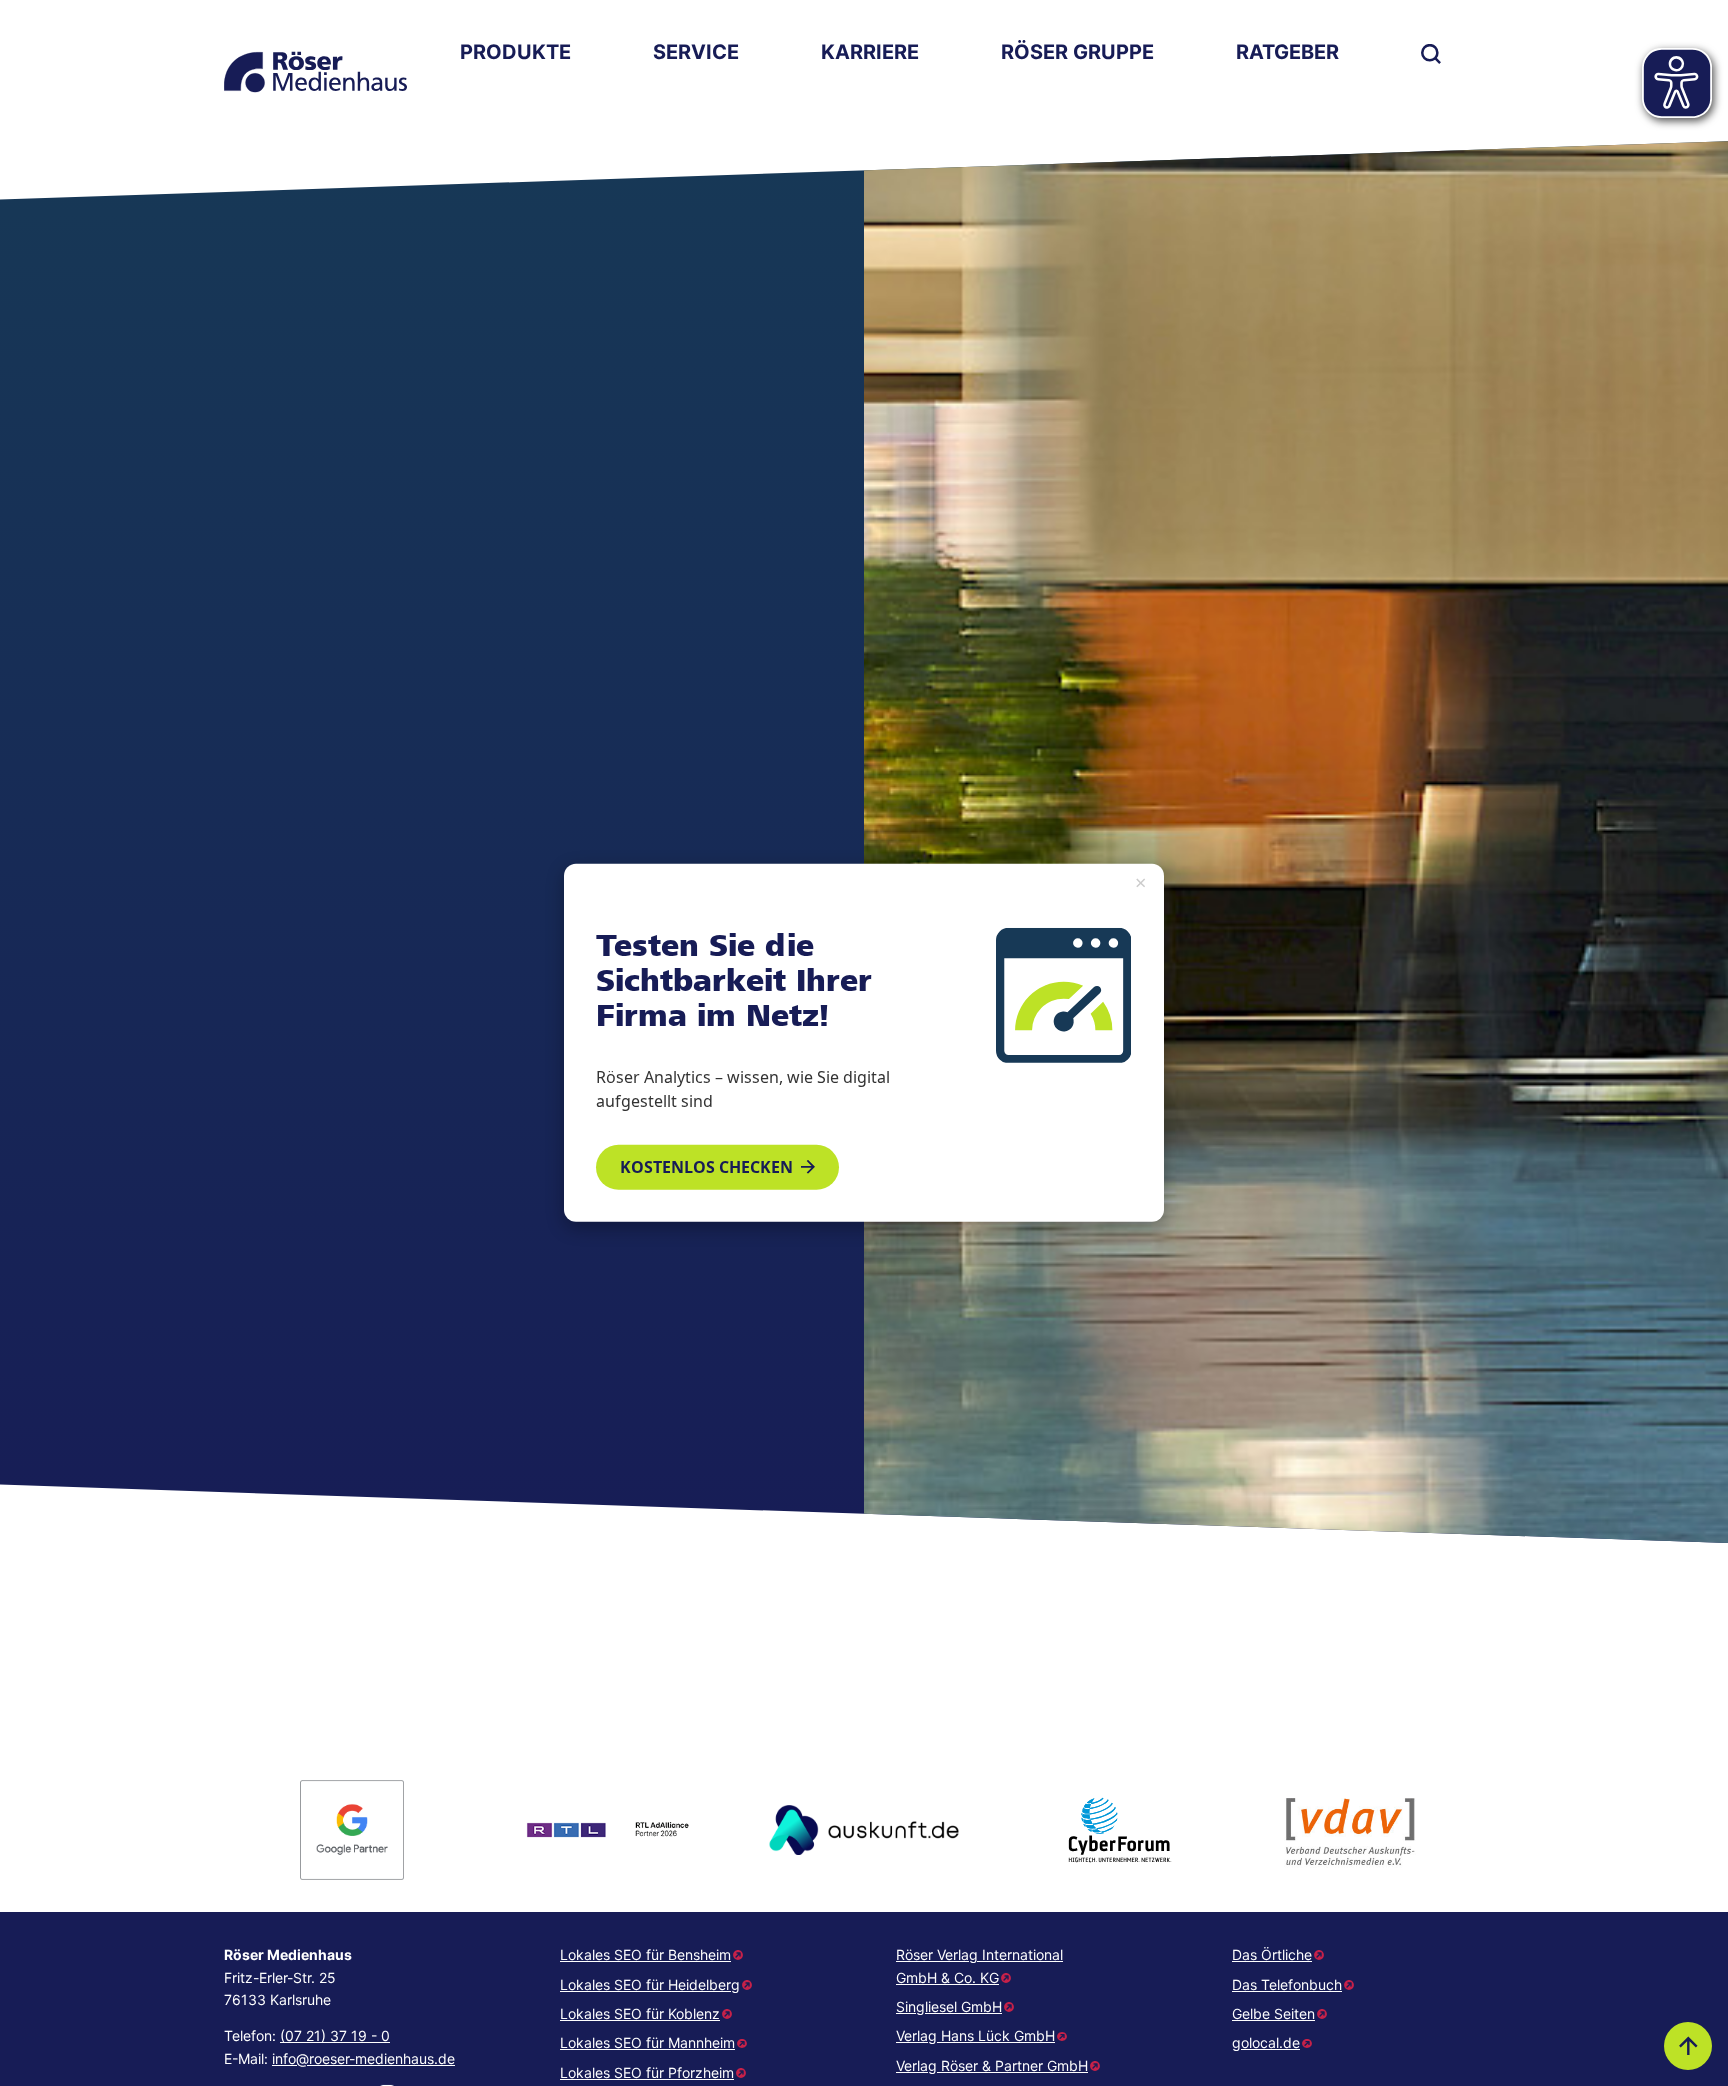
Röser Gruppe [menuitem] (1077, 52)
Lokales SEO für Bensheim (645, 1954)
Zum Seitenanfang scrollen (1688, 2046)
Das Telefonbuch (1287, 1984)
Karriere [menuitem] (870, 52)
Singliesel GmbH (949, 2006)
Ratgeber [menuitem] (1287, 52)
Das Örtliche (1272, 1954)
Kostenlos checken (706, 1167)
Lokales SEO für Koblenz (640, 2013)
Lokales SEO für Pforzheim (647, 2072)
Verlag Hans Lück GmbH (975, 2035)
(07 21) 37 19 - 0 (335, 2035)
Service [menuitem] (696, 52)
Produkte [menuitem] (515, 52)
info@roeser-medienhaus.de (363, 2058)
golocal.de (1266, 2042)
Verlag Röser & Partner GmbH (992, 2065)
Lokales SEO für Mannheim (647, 2042)
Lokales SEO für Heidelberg (650, 1984)
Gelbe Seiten (1273, 2013)
